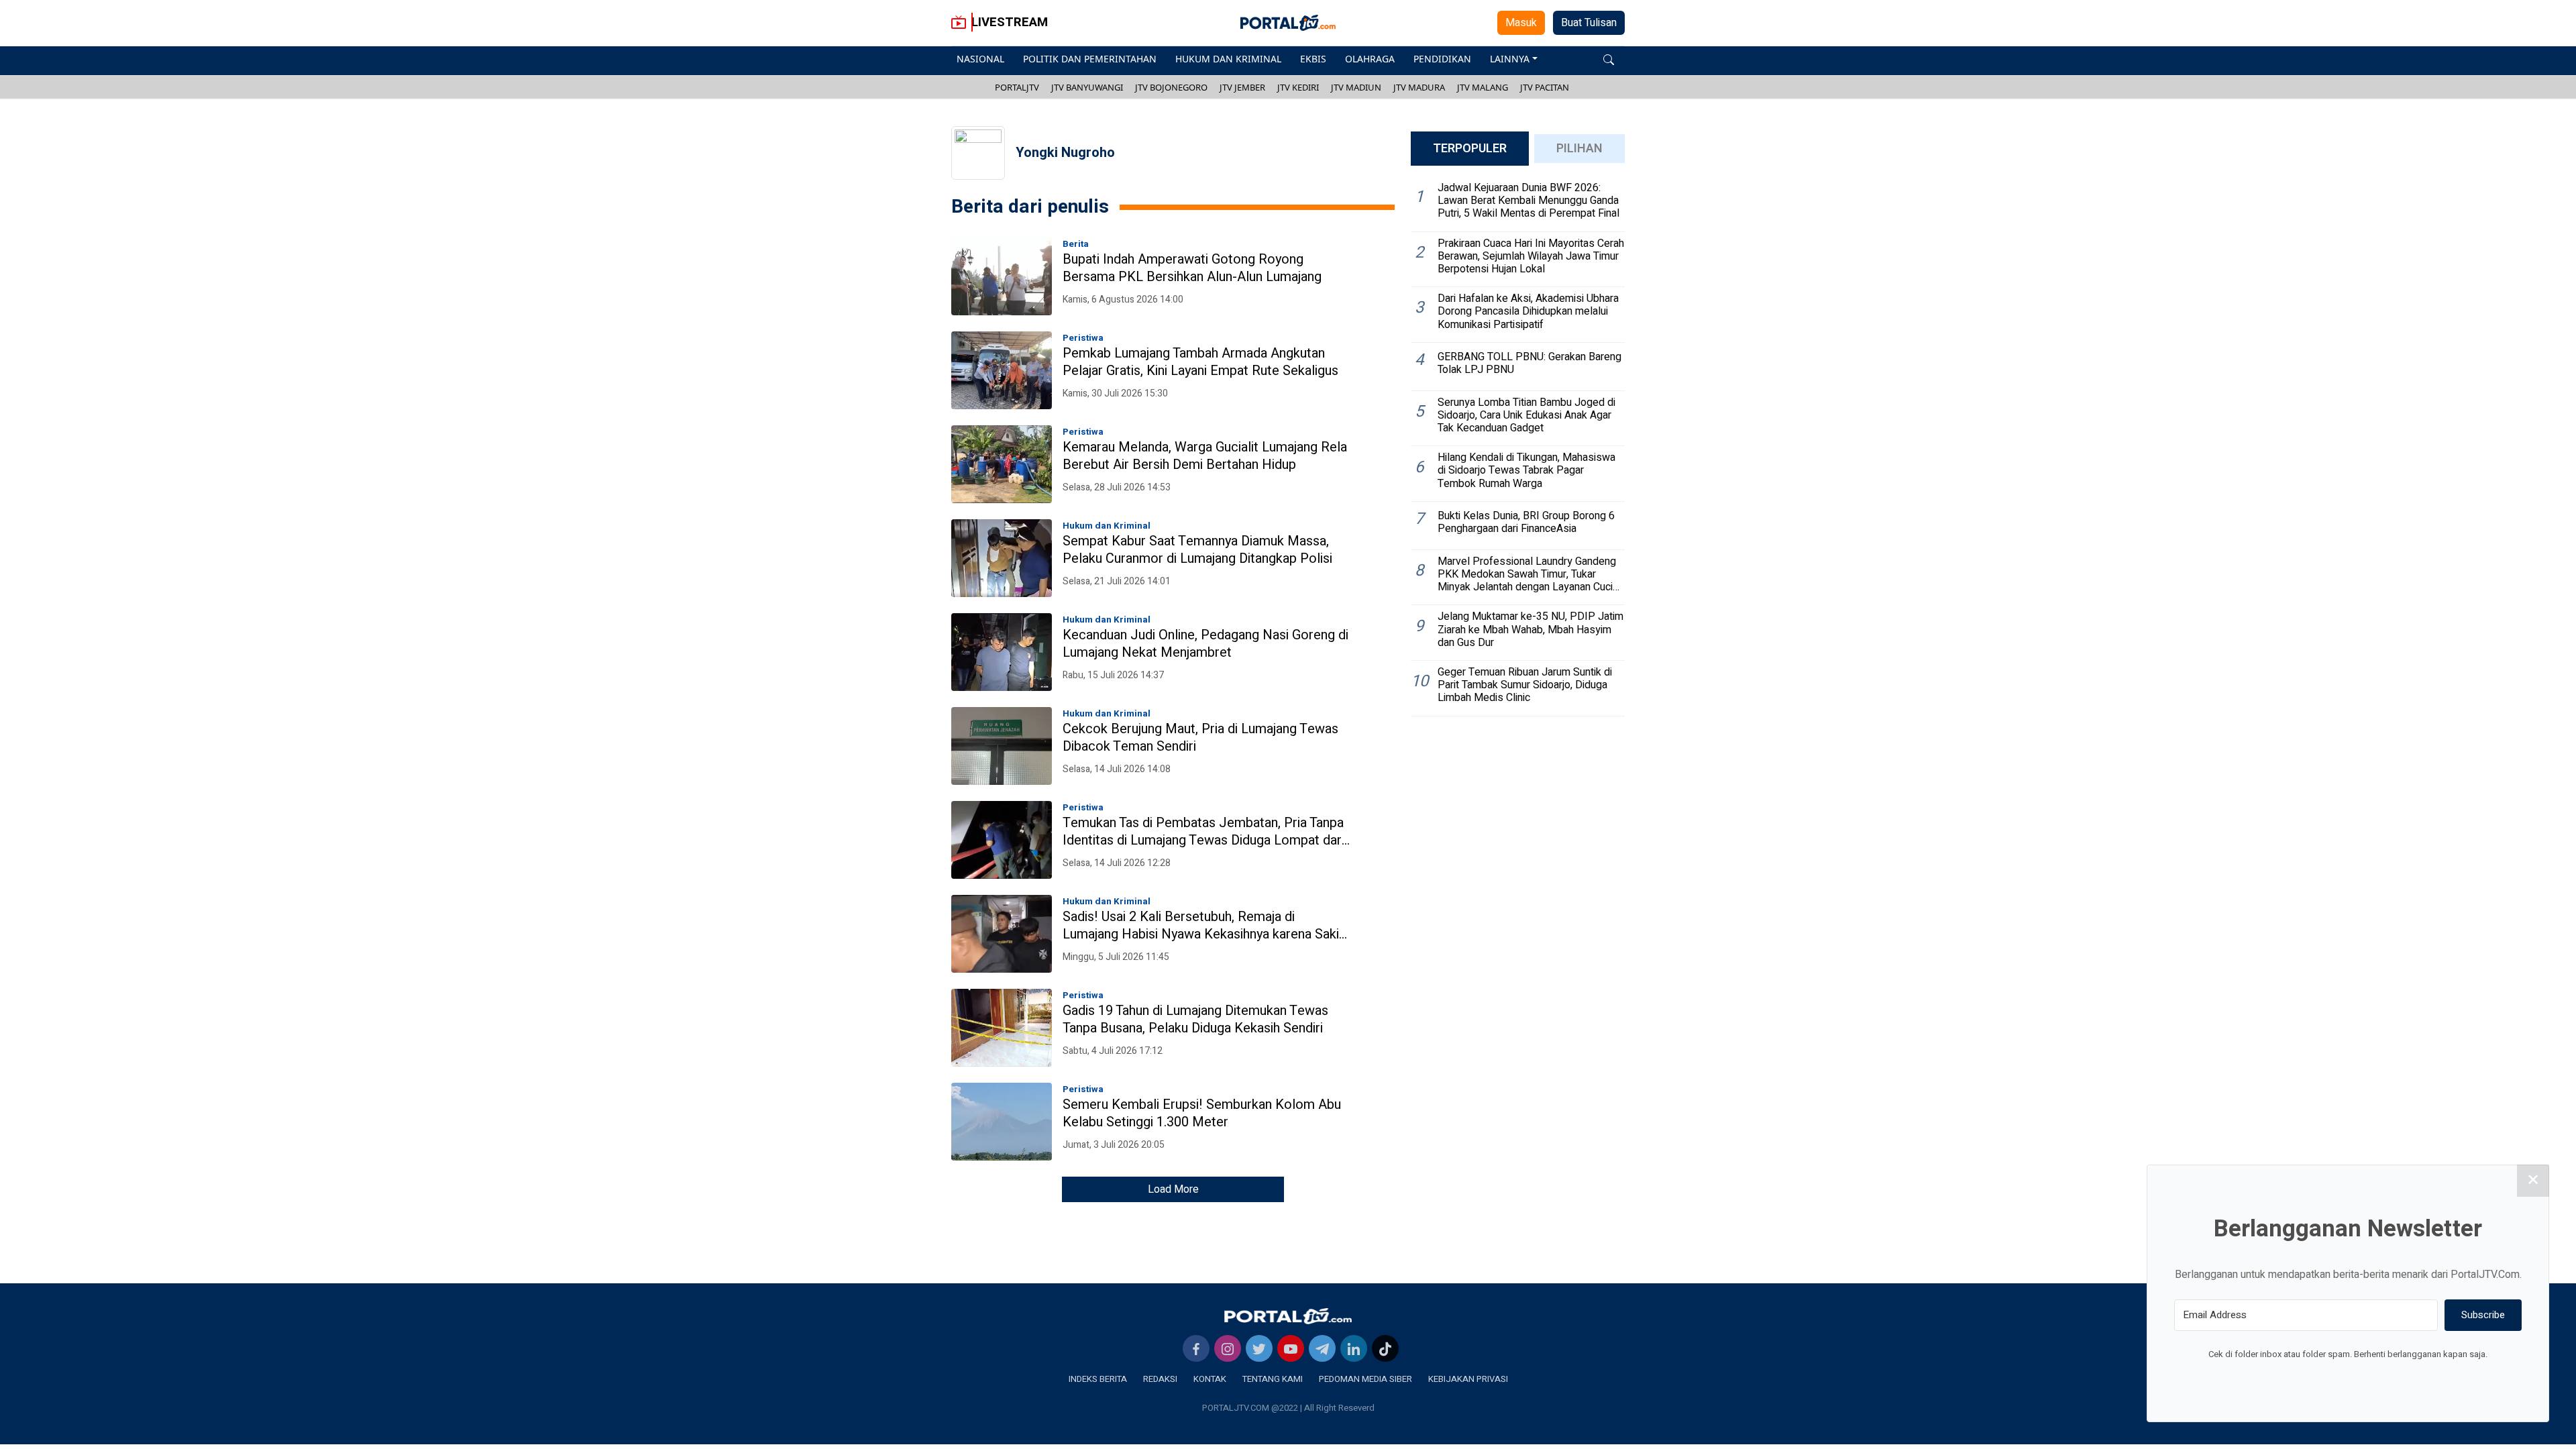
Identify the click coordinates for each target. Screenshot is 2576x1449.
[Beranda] (1288, 1316)
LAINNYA (1510, 59)
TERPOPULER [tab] (1470, 149)
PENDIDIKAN (1442, 59)
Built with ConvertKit (2403, 1379)
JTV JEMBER (1242, 87)
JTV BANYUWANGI (1087, 87)
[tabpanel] (1518, 446)
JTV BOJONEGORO (1171, 87)
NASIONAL (980, 59)
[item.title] (1002, 276)
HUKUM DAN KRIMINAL (1228, 59)
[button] (1609, 59)
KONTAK (1210, 1379)
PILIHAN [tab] (1579, 149)
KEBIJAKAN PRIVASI (1468, 1379)
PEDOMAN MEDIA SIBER (1365, 1379)
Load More (1173, 1189)
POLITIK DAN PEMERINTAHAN (1090, 59)
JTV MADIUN (1356, 87)
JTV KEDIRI (1298, 87)
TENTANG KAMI (1273, 1379)
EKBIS (1313, 59)
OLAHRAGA (1370, 59)
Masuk (1521, 23)
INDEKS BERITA (1098, 1379)
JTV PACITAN (1545, 87)
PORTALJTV (1017, 87)
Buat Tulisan (1589, 23)
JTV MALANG (1483, 87)
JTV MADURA (1419, 87)
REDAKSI (1160, 1379)
